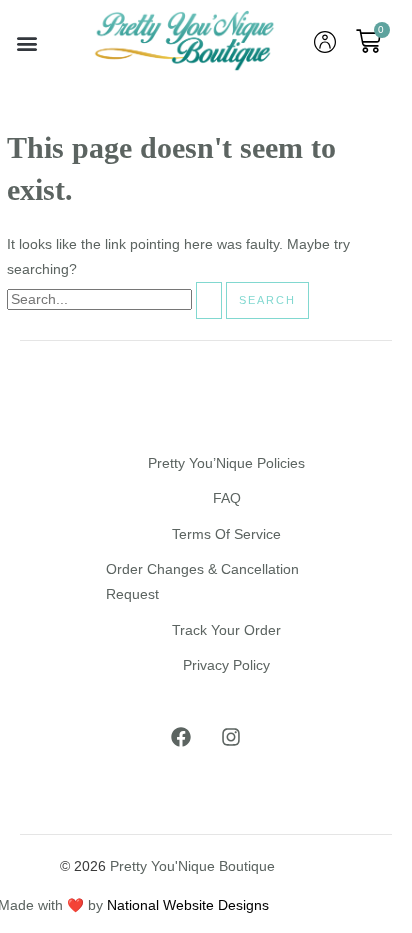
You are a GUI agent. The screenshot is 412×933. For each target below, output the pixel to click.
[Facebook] (181, 737)
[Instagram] (231, 737)
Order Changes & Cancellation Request (202, 582)
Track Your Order (226, 630)
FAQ (227, 498)
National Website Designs (188, 905)
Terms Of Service (226, 534)
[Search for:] (116, 299)
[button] (26, 42)
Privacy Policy (226, 665)
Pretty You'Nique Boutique (192, 866)
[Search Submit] (209, 300)
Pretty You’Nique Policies (226, 463)
